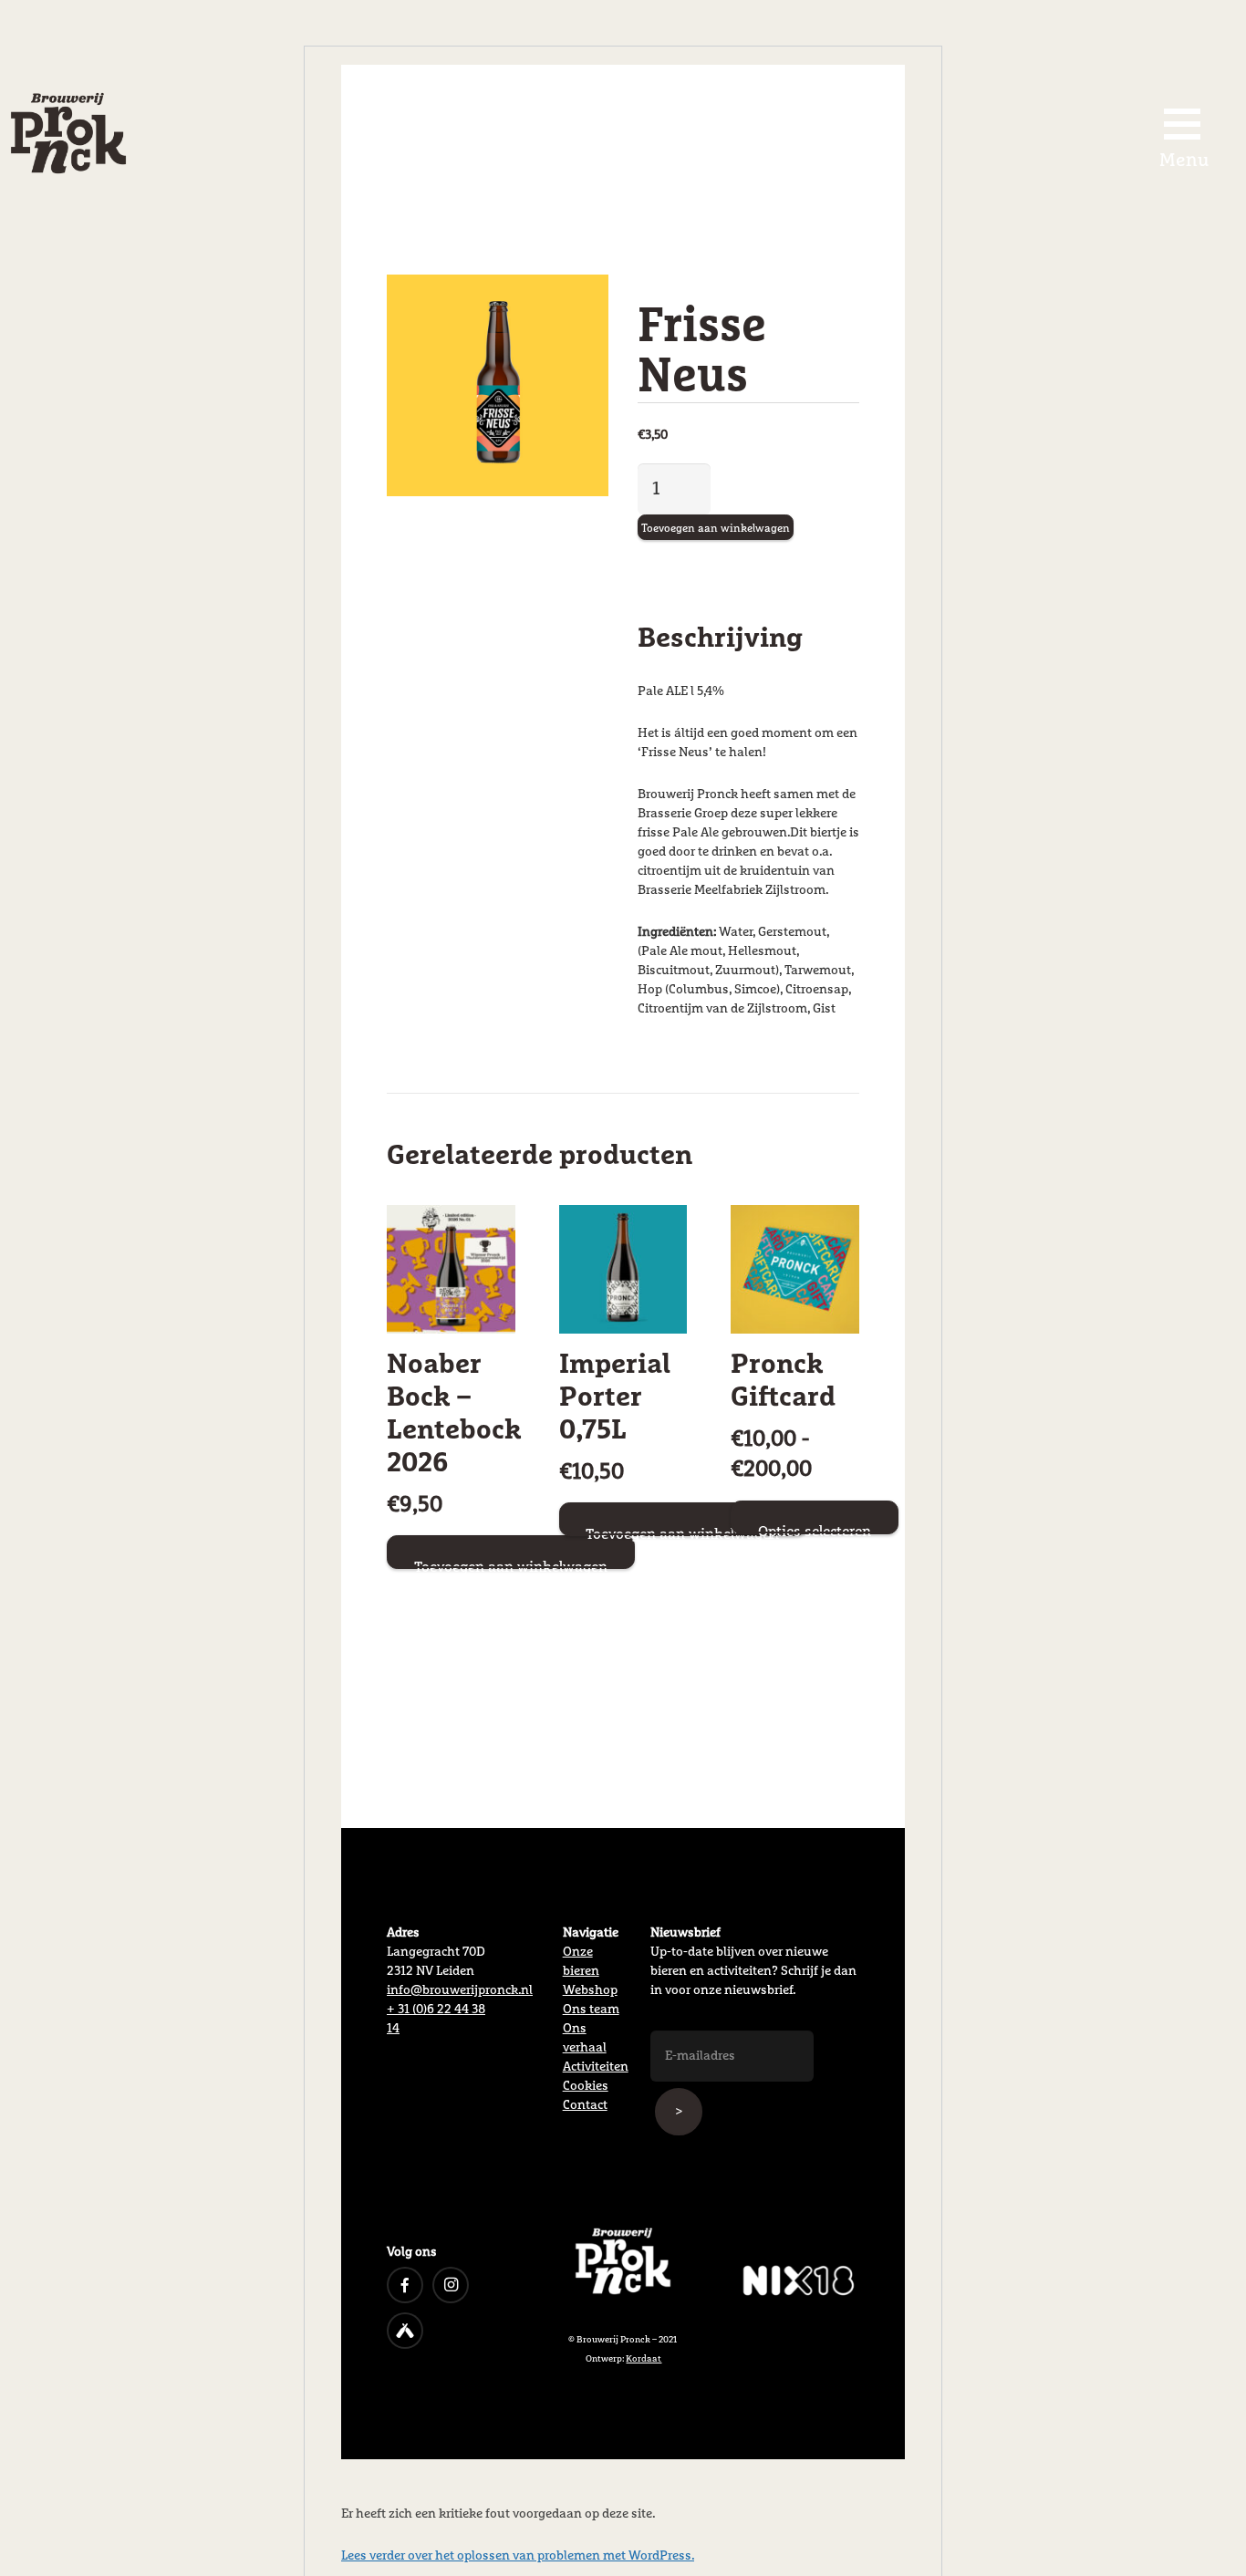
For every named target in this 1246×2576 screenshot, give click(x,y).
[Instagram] (451, 2285)
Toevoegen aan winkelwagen (716, 529)
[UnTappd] (405, 2331)
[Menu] (1182, 124)
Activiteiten (596, 2067)
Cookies (586, 2086)
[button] (572, 311)
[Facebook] (405, 2285)
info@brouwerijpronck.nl (460, 1990)
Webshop (590, 1990)
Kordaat (644, 2359)
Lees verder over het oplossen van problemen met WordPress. (518, 2556)
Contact (585, 2105)
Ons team (591, 2010)
